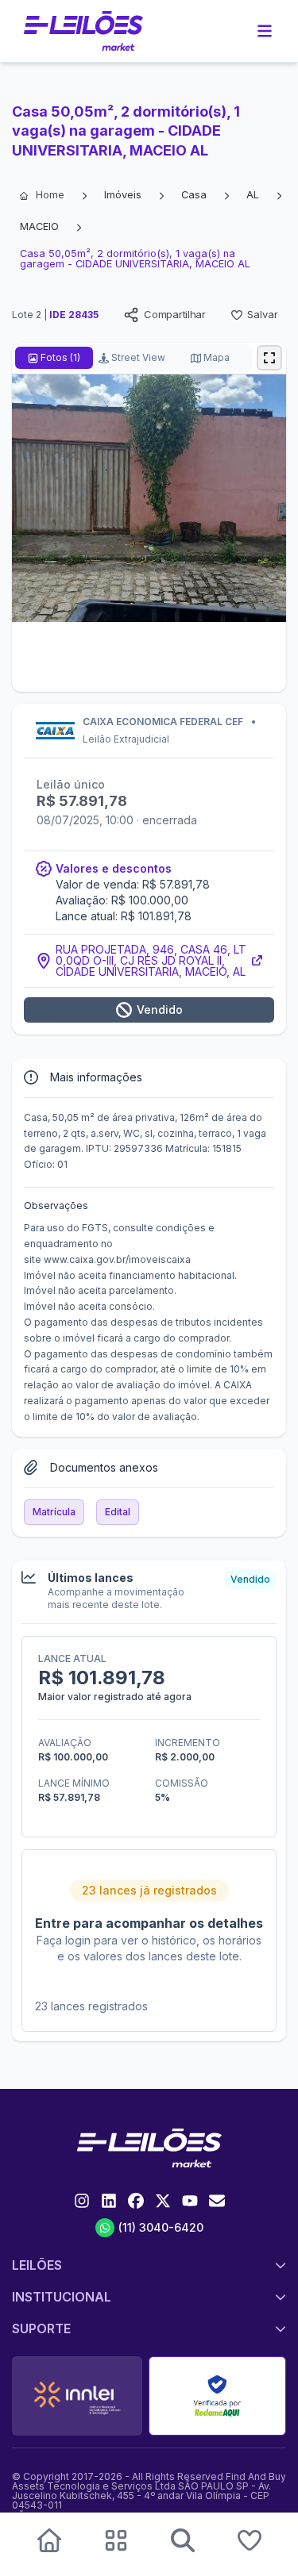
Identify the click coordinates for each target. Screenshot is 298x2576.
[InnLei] (77, 2396)
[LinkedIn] (109, 2201)
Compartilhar (175, 314)
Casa (194, 195)
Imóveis (123, 195)
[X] (163, 2201)
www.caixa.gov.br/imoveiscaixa (117, 1259)
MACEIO (39, 227)
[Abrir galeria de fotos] (269, 358)
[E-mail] (217, 2201)
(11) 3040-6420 (161, 2227)
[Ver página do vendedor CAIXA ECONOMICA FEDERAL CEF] (149, 732)
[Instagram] (82, 2201)
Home (50, 195)
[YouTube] (190, 2201)
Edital (118, 1512)
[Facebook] (136, 2201)
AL (253, 195)
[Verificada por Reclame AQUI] (217, 2396)
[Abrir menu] (265, 31)
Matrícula (54, 1512)
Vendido (160, 1010)
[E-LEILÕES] (83, 31)
